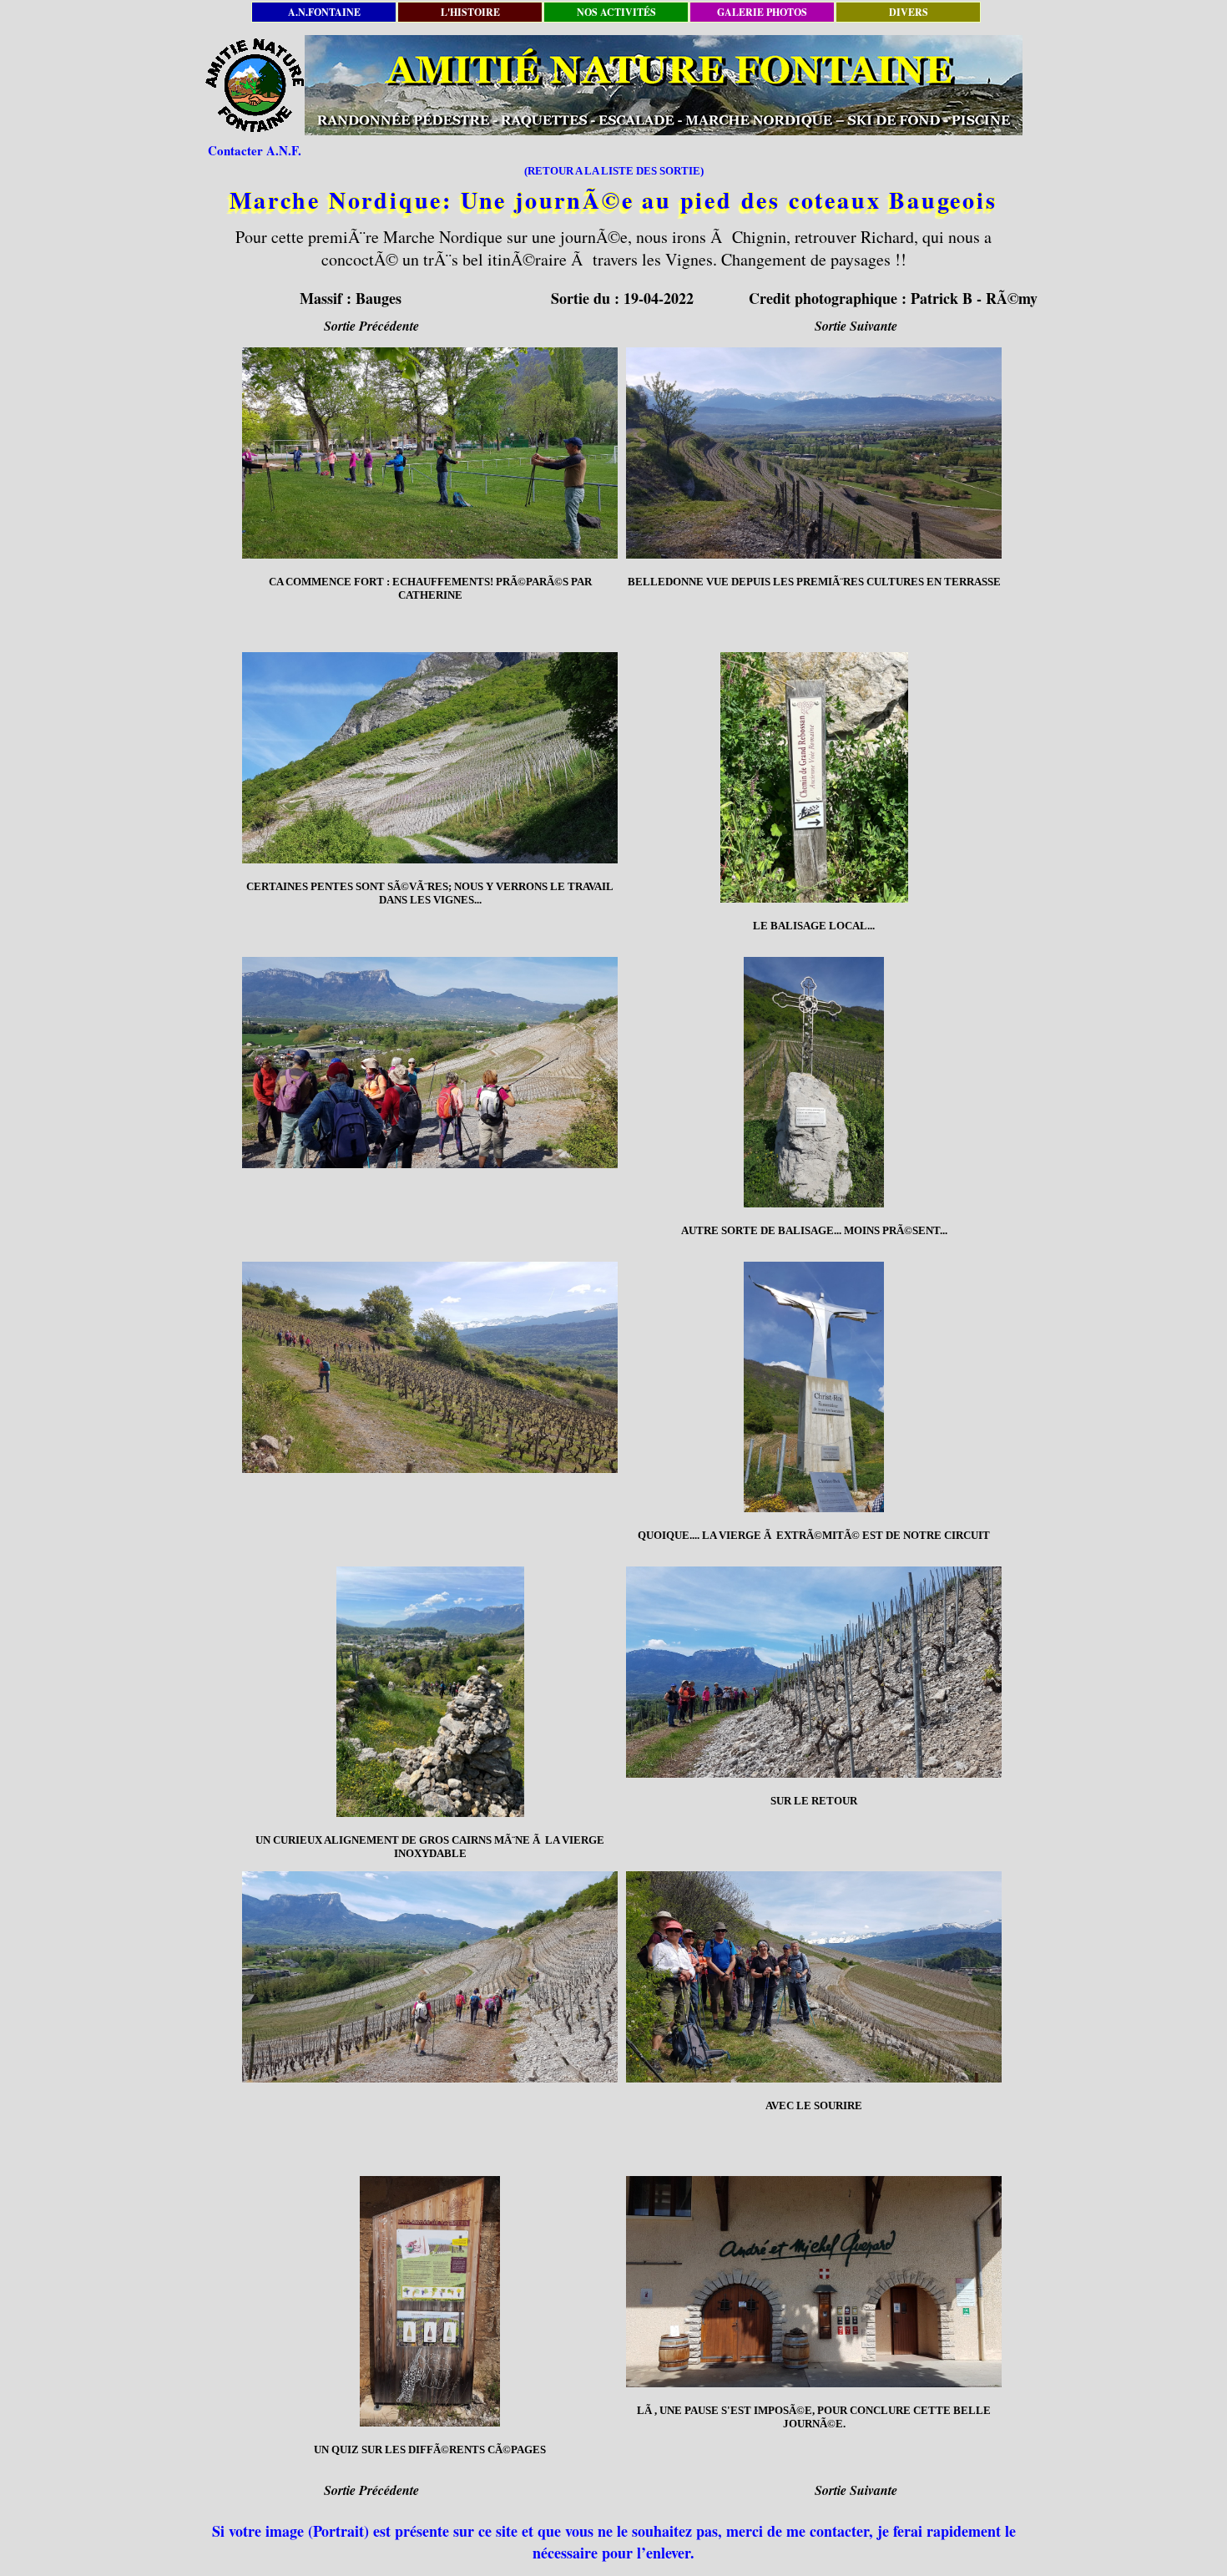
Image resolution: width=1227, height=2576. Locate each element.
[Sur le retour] (814, 1672)
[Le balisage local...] (814, 777)
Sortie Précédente (371, 326)
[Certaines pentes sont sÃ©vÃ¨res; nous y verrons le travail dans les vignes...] (430, 758)
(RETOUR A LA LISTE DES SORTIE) (614, 171)
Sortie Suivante (856, 326)
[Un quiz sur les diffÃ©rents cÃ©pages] (430, 2301)
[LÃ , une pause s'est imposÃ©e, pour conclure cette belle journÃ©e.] (814, 2282)
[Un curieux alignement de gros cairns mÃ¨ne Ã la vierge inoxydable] (430, 1692)
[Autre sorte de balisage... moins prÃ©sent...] (814, 1082)
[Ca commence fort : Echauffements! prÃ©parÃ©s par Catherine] (430, 453)
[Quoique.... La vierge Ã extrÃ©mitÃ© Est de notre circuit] (814, 1387)
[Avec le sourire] (814, 1977)
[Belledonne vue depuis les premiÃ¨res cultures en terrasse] (814, 453)
